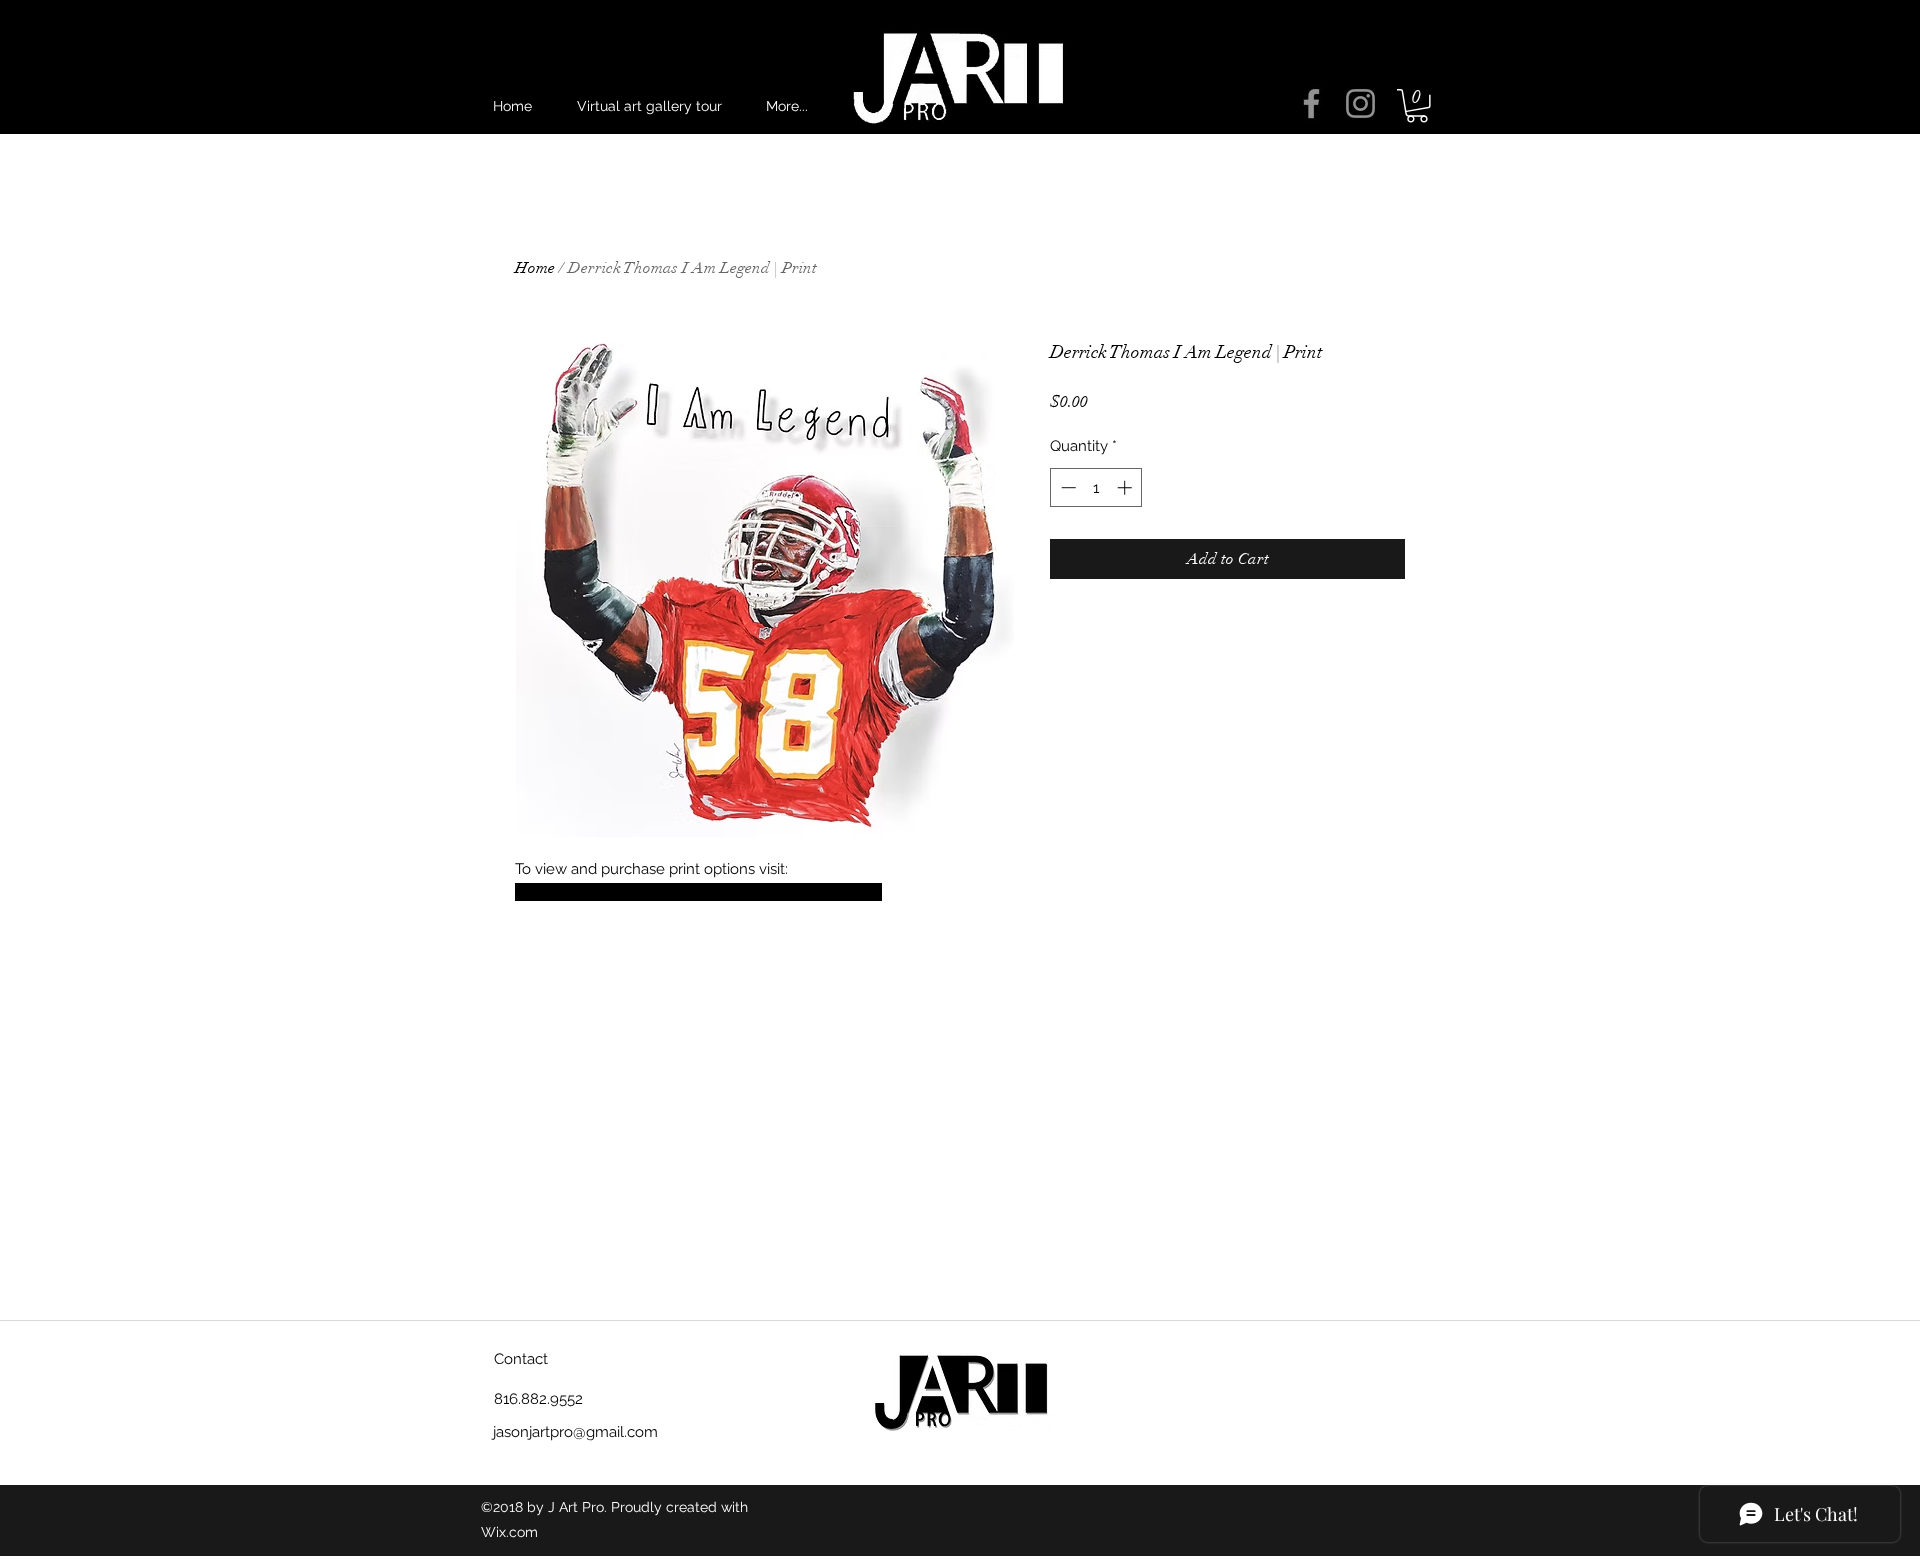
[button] (1417, 106)
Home (535, 268)
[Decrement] (1066, 487)
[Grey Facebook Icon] (1311, 103)
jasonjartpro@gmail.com (575, 1432)
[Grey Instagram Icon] (1360, 103)
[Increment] (1126, 487)
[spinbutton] (1096, 487)
